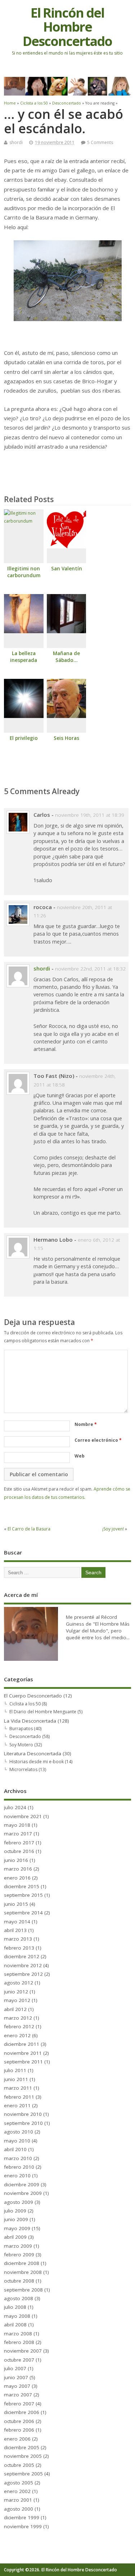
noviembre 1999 (23, 2526)
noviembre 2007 (23, 2351)
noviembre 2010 (23, 2114)
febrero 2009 (19, 2255)
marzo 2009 (18, 2246)
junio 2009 (16, 2219)
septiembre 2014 (23, 1913)
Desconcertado (25, 1736)
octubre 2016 (19, 1851)
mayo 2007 (17, 2386)
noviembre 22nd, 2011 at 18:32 (90, 969)
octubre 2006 (19, 2421)
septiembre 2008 (23, 2290)
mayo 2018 (17, 1825)
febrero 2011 (19, 2097)
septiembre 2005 (23, 2474)
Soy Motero (21, 1745)
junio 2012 (16, 1992)
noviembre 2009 (23, 2193)
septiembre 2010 (23, 2123)
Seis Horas (66, 738)
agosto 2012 (19, 1983)
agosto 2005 (19, 2483)
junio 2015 (16, 1904)
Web (80, 1456)
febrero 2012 (19, 2026)
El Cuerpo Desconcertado (33, 1696)
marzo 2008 (18, 2334)
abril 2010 (15, 2149)
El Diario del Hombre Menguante (43, 1712)
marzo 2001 (18, 2500)
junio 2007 (16, 2377)
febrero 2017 (19, 1843)
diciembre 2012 (22, 1956)
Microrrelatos (23, 1769)
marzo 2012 (18, 2018)
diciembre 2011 (22, 2044)
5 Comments (100, 142)
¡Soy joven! (113, 1529)
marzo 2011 (18, 2088)
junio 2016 (16, 1860)
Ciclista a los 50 (25, 1704)
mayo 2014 (17, 1922)
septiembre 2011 (23, 2062)
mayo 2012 (17, 2000)
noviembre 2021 (23, 1816)
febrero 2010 (19, 2167)
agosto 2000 (19, 2509)
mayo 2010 (17, 2141)
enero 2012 (17, 2035)
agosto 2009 (19, 2202)
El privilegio (24, 738)
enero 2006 (17, 2439)
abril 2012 (15, 2009)
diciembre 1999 (22, 2517)
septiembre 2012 (23, 1974)
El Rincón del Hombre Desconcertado (67, 27)
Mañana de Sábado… (66, 657)
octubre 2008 (19, 2281)
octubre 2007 (19, 2360)
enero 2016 (17, 1878)
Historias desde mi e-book (37, 1762)
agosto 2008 (19, 2298)
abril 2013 (15, 1930)
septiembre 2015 (23, 1895)
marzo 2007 (18, 2395)
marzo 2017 (18, 1834)
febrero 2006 (19, 2430)
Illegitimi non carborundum (24, 572)
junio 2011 (16, 2079)
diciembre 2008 (22, 2263)
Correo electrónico (98, 1440)
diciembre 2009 (22, 2184)
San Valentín (67, 569)
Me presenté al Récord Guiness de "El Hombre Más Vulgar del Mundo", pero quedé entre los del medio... (98, 1627)
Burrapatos (21, 1729)
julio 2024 (15, 1807)
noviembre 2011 (23, 2053)
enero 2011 (17, 2105)
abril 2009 (15, 2237)
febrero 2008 (19, 2342)
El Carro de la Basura (29, 1529)
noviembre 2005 (23, 2456)
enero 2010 (17, 2176)
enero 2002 (17, 2491)
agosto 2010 (19, 2132)
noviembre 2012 (23, 1965)
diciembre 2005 (22, 2447)
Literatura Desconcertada (33, 1753)
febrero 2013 (19, 1948)
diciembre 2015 (22, 1886)
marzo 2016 (18, 1869)
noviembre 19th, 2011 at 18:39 (90, 815)
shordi (16, 142)
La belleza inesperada (24, 657)
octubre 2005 (19, 2465)
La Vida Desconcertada (30, 1721)
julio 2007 (15, 2368)
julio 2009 (15, 2211)
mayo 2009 (17, 2228)
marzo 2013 (18, 1939)
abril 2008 (15, 2325)
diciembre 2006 (22, 2412)
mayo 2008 (17, 2316)
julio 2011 (15, 2070)
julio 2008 (15, 2307)
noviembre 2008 (23, 2272)
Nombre (86, 1424)
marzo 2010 (18, 2158)
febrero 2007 (19, 2404)
